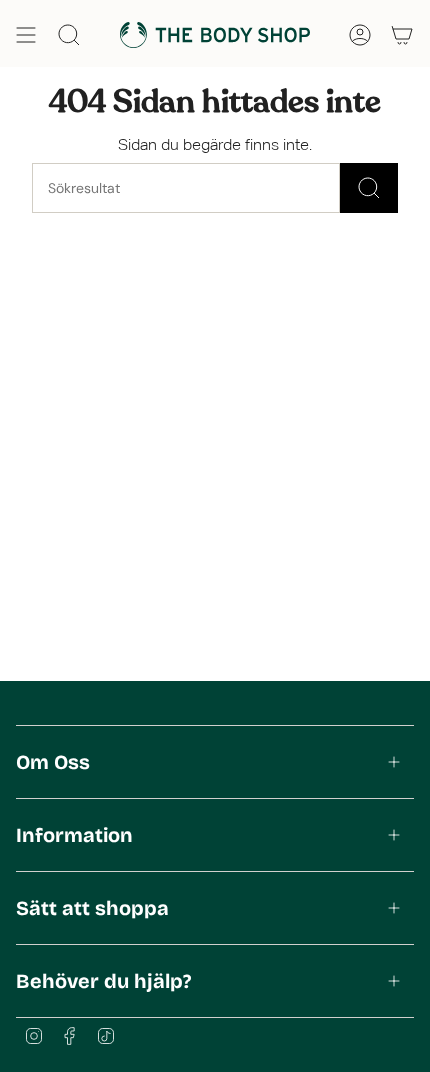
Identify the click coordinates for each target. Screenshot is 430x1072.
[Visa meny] (26, 35)
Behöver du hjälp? (103, 981)
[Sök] (369, 188)
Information (74, 835)
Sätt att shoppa (92, 908)
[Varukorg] (402, 35)
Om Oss (53, 762)
